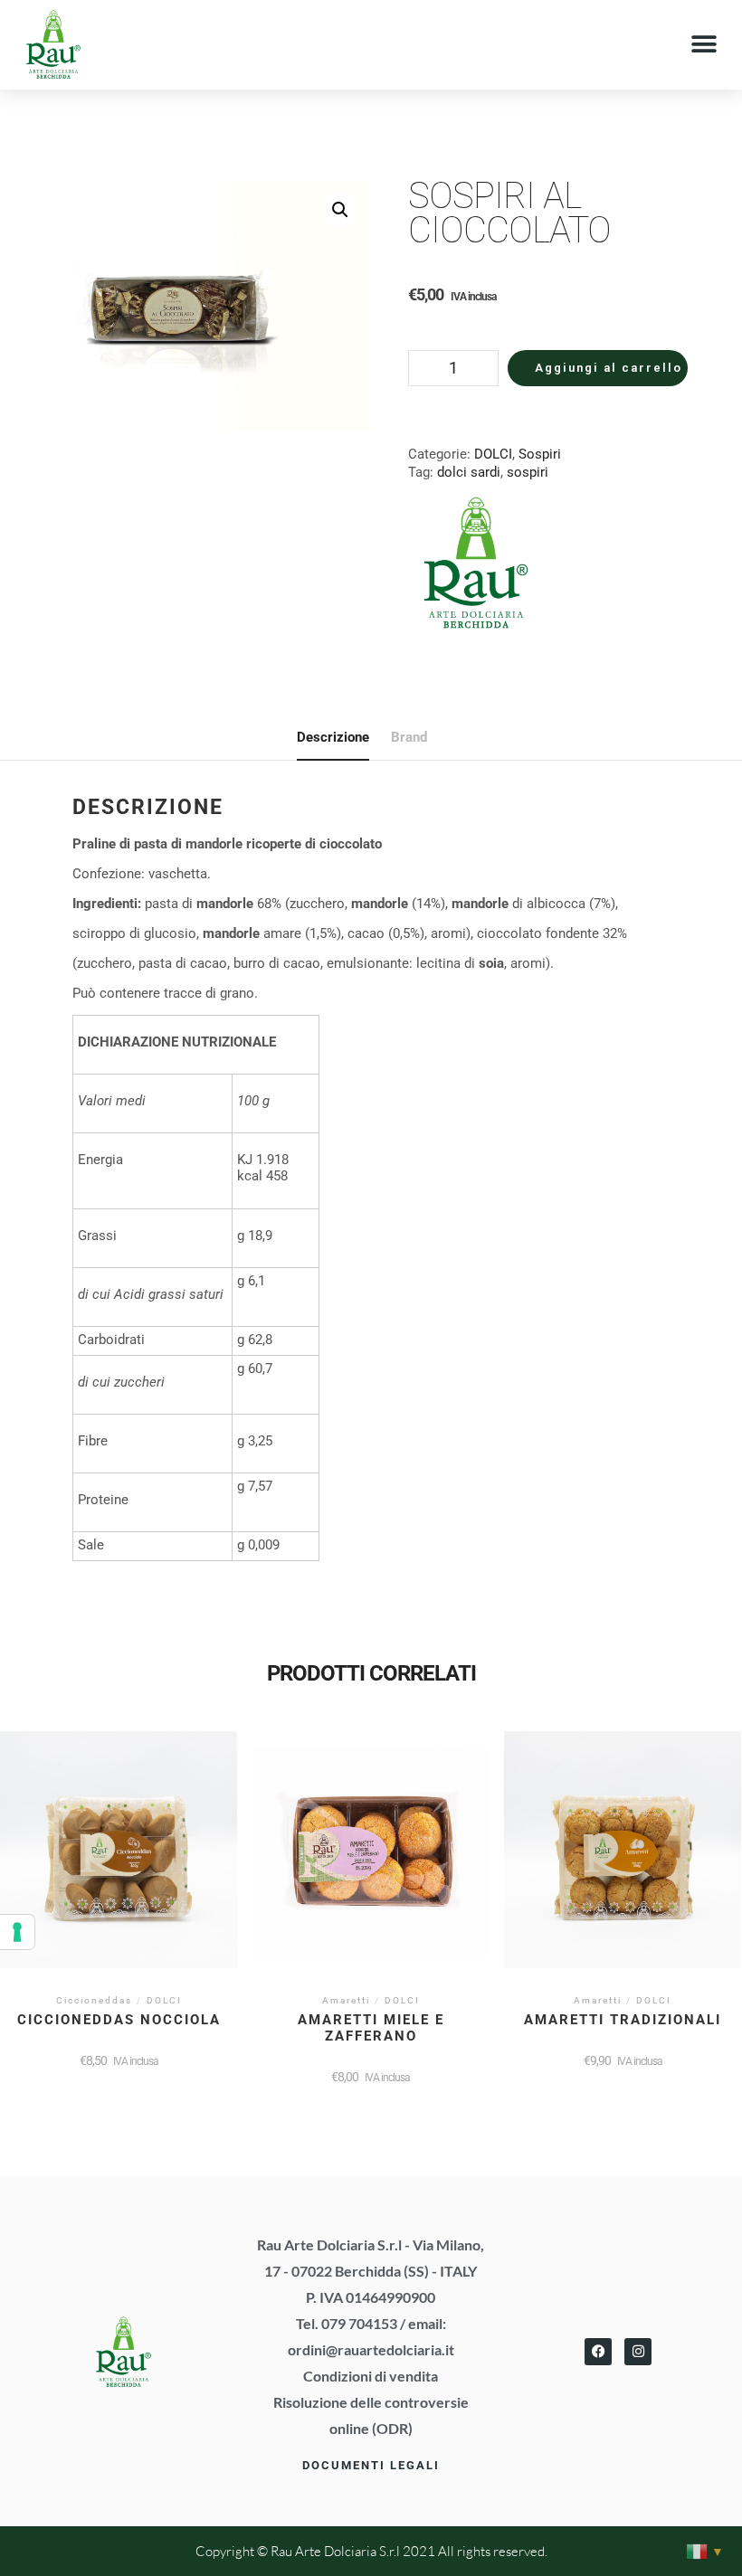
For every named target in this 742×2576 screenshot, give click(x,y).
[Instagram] (638, 2352)
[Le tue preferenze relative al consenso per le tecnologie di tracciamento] (17, 1932)
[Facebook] (598, 2352)
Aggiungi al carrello (609, 368)
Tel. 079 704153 (347, 2323)
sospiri (528, 472)
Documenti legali (371, 2465)
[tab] (333, 738)
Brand (409, 737)
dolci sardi (469, 472)
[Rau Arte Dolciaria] (476, 564)
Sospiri (540, 454)
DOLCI (493, 454)
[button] (704, 45)
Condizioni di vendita (371, 2376)
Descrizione (333, 737)
